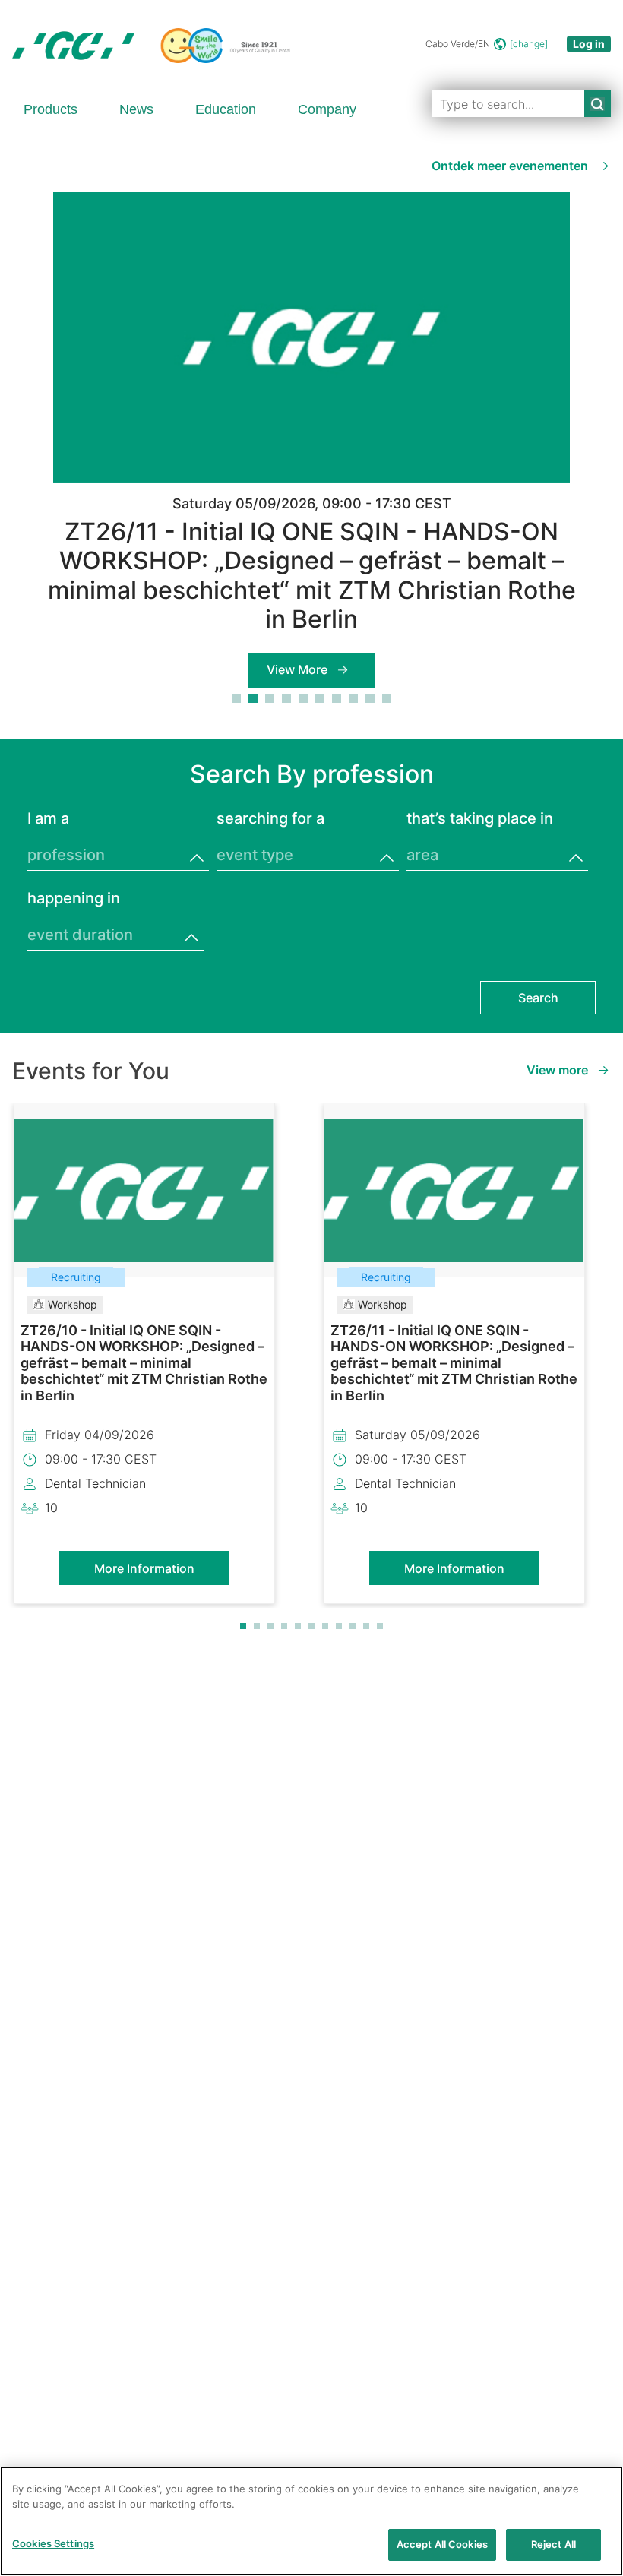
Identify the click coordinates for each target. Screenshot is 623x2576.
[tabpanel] (311, 440)
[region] (311, 2521)
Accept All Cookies (442, 2544)
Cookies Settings (53, 2543)
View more (557, 1070)
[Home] (151, 46)
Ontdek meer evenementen (510, 166)
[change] (529, 44)
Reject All (553, 2544)
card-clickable (144, 1441)
